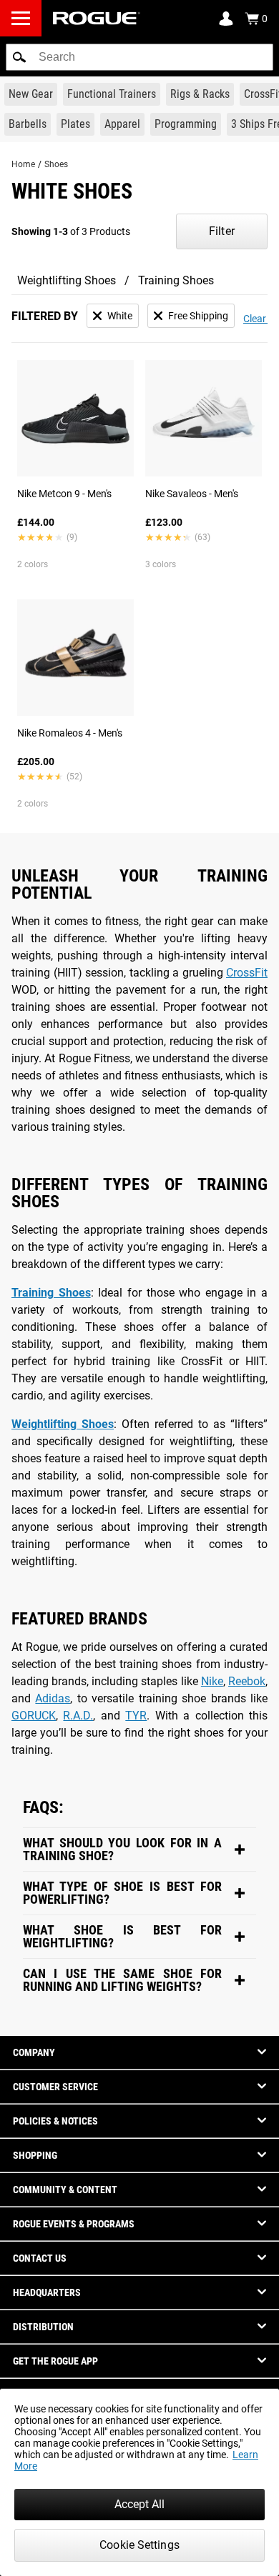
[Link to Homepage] (97, 18)
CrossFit (247, 973)
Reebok (247, 1681)
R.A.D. (78, 1716)
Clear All (261, 319)
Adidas (53, 1698)
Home (23, 164)
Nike (212, 1681)
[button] (19, 57)
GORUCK (34, 1716)
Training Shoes (176, 280)
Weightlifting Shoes (67, 280)
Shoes (56, 164)
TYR (136, 1716)
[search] (139, 57)
